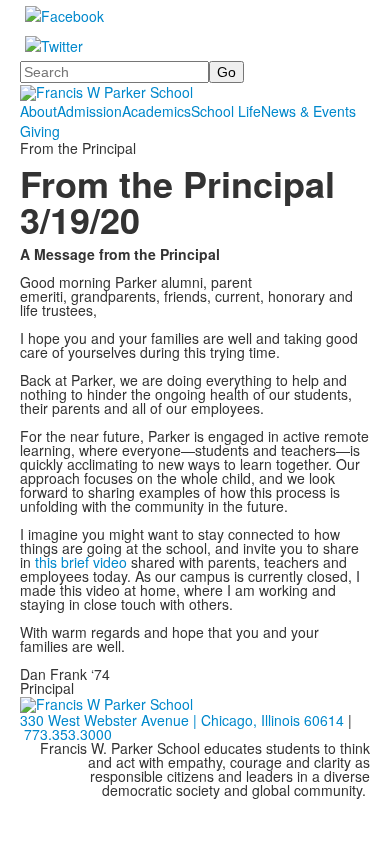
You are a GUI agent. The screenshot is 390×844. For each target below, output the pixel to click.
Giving (40, 131)
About (38, 111)
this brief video (81, 562)
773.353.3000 (68, 734)
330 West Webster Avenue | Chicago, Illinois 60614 (182, 720)
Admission (89, 111)
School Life (226, 111)
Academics (156, 111)
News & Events (308, 111)
